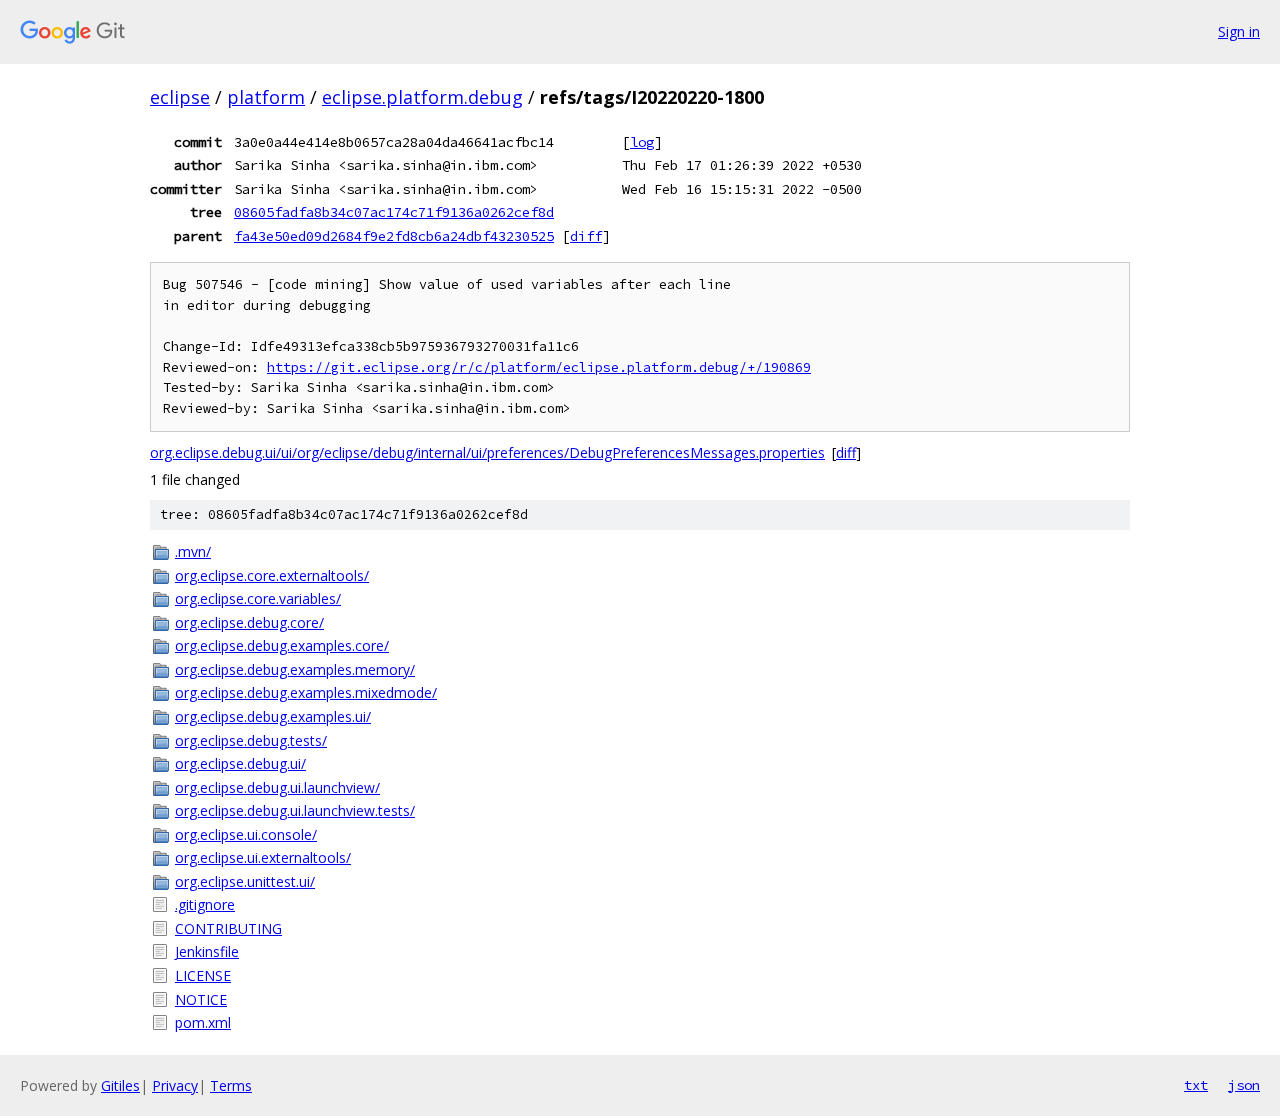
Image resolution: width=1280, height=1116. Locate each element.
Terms (231, 1085)
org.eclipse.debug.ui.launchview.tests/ (295, 810)
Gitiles (120, 1085)
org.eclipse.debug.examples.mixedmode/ (306, 692)
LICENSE (203, 975)
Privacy (175, 1085)
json (1244, 1085)
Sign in (1239, 31)
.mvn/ (193, 551)
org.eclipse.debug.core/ (249, 622)
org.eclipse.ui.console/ (246, 834)
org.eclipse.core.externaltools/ (272, 575)
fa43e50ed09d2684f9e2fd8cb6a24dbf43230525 (394, 236)
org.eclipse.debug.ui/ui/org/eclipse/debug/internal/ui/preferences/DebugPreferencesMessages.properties (487, 452)
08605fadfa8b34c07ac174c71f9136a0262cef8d (394, 212)
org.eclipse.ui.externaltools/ (263, 857)
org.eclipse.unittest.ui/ (245, 881)
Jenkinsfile (207, 951)
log (642, 142)
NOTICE (201, 999)
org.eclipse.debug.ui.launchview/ (277, 787)
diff (586, 236)
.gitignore (205, 904)
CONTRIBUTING (228, 928)
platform (266, 97)
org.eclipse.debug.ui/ (240, 763)
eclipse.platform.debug (422, 97)
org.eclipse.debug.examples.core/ (282, 645)
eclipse (180, 97)
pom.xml (203, 1022)
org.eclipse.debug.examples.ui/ (273, 716)
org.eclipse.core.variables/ (258, 598)
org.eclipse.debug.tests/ (251, 740)
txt (1196, 1085)
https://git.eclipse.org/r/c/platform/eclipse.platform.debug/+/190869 (539, 367)
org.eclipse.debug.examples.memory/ (295, 669)
